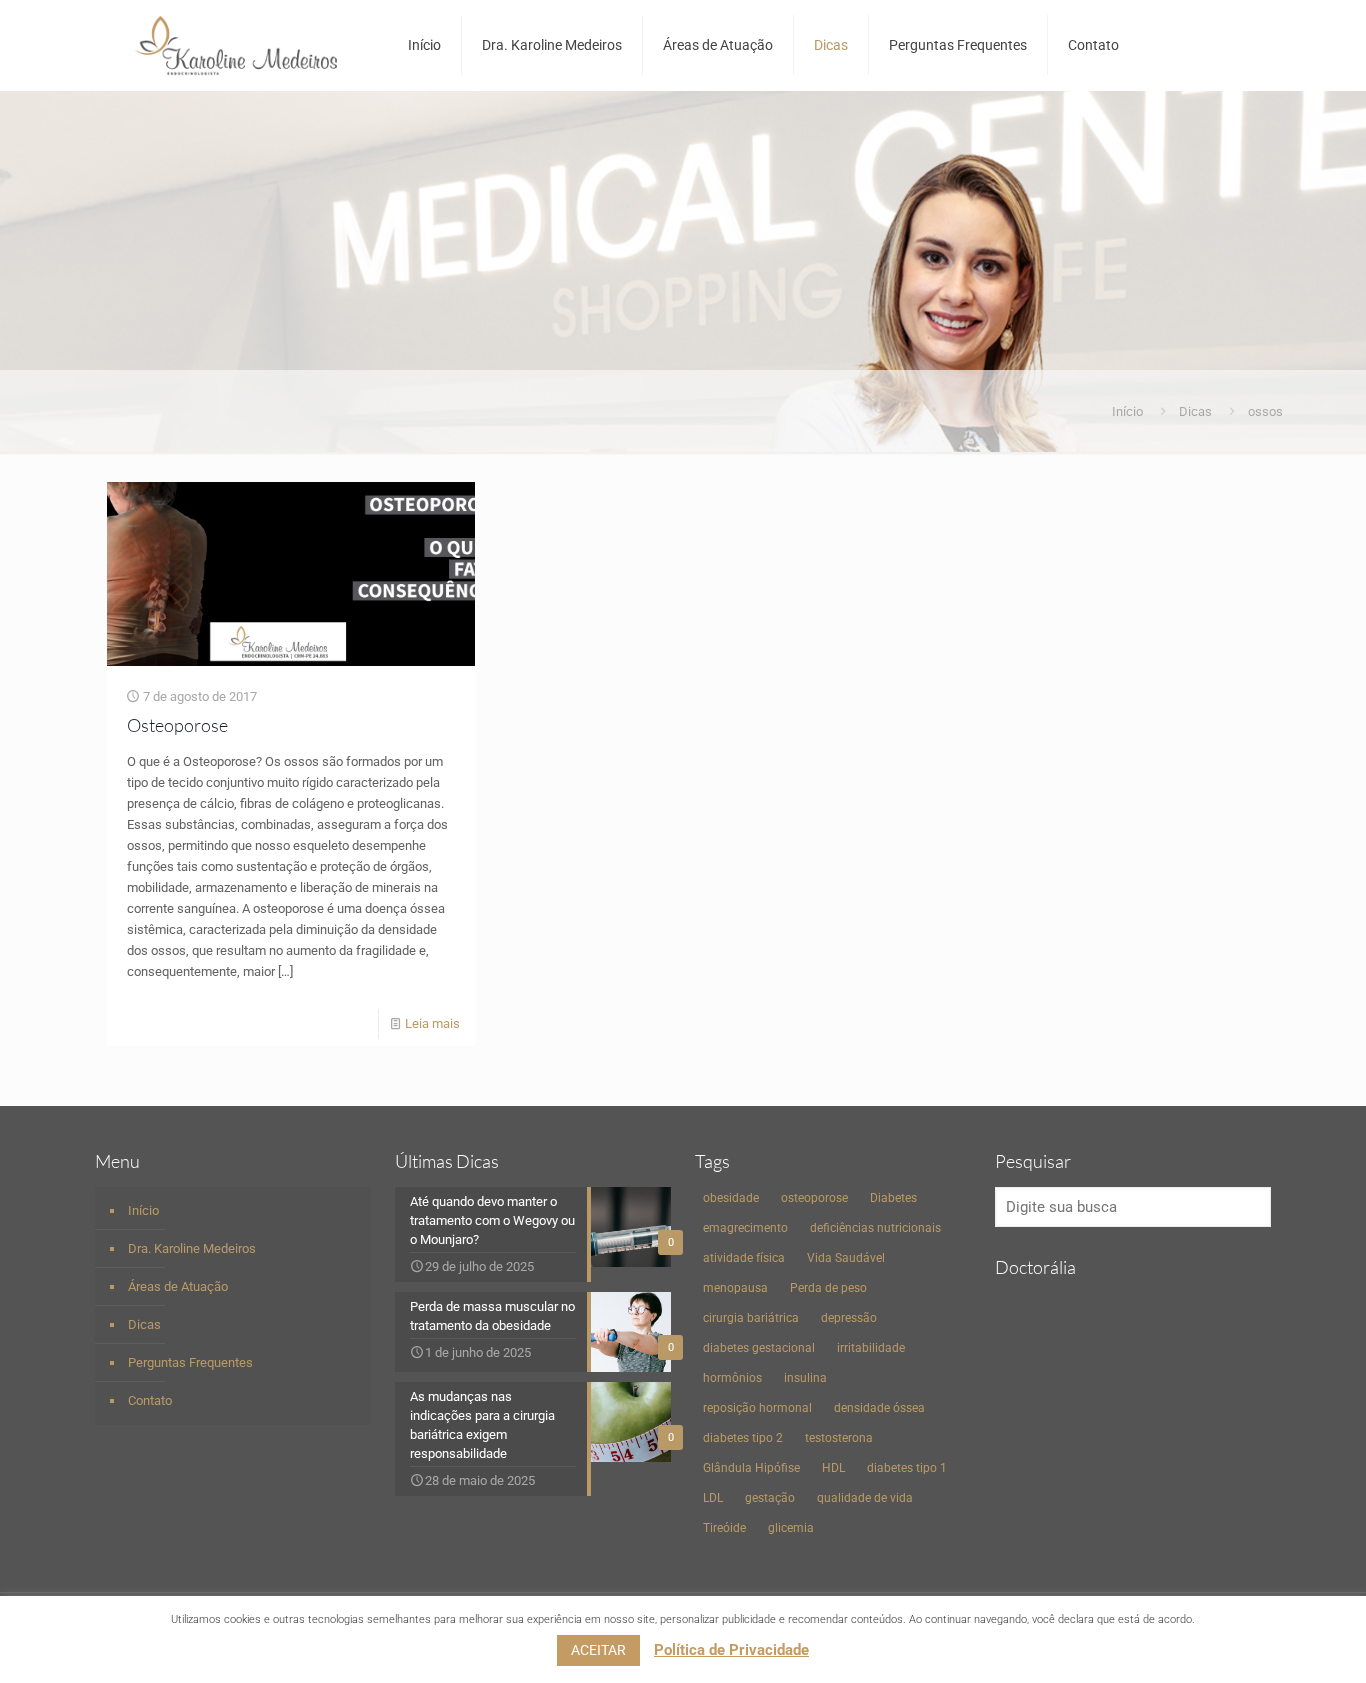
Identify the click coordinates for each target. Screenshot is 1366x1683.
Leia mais (432, 1023)
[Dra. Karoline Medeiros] (236, 45)
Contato (150, 1400)
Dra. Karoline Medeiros (192, 1248)
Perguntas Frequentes (190, 1362)
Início (1127, 411)
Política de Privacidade (731, 1650)
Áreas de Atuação (178, 1286)
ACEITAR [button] (598, 1650)
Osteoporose (177, 725)
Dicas (1195, 411)
